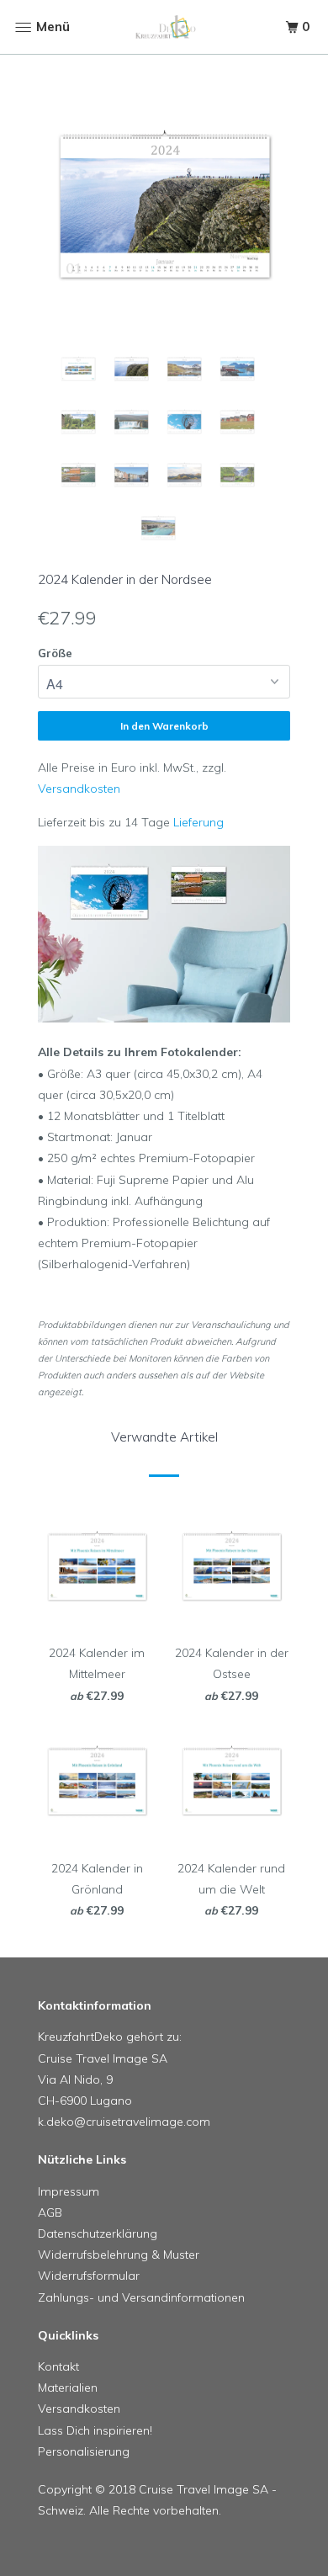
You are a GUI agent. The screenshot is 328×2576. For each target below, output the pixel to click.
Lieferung (198, 822)
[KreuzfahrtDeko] (164, 27)
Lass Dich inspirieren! (95, 2430)
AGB (50, 2212)
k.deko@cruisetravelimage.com (124, 2122)
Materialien (68, 2387)
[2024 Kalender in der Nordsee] (164, 210)
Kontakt (58, 2366)
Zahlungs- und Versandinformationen (141, 2297)
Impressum (69, 2191)
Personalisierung (84, 2451)
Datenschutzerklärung (98, 2233)
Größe (55, 653)
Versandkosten (79, 789)
